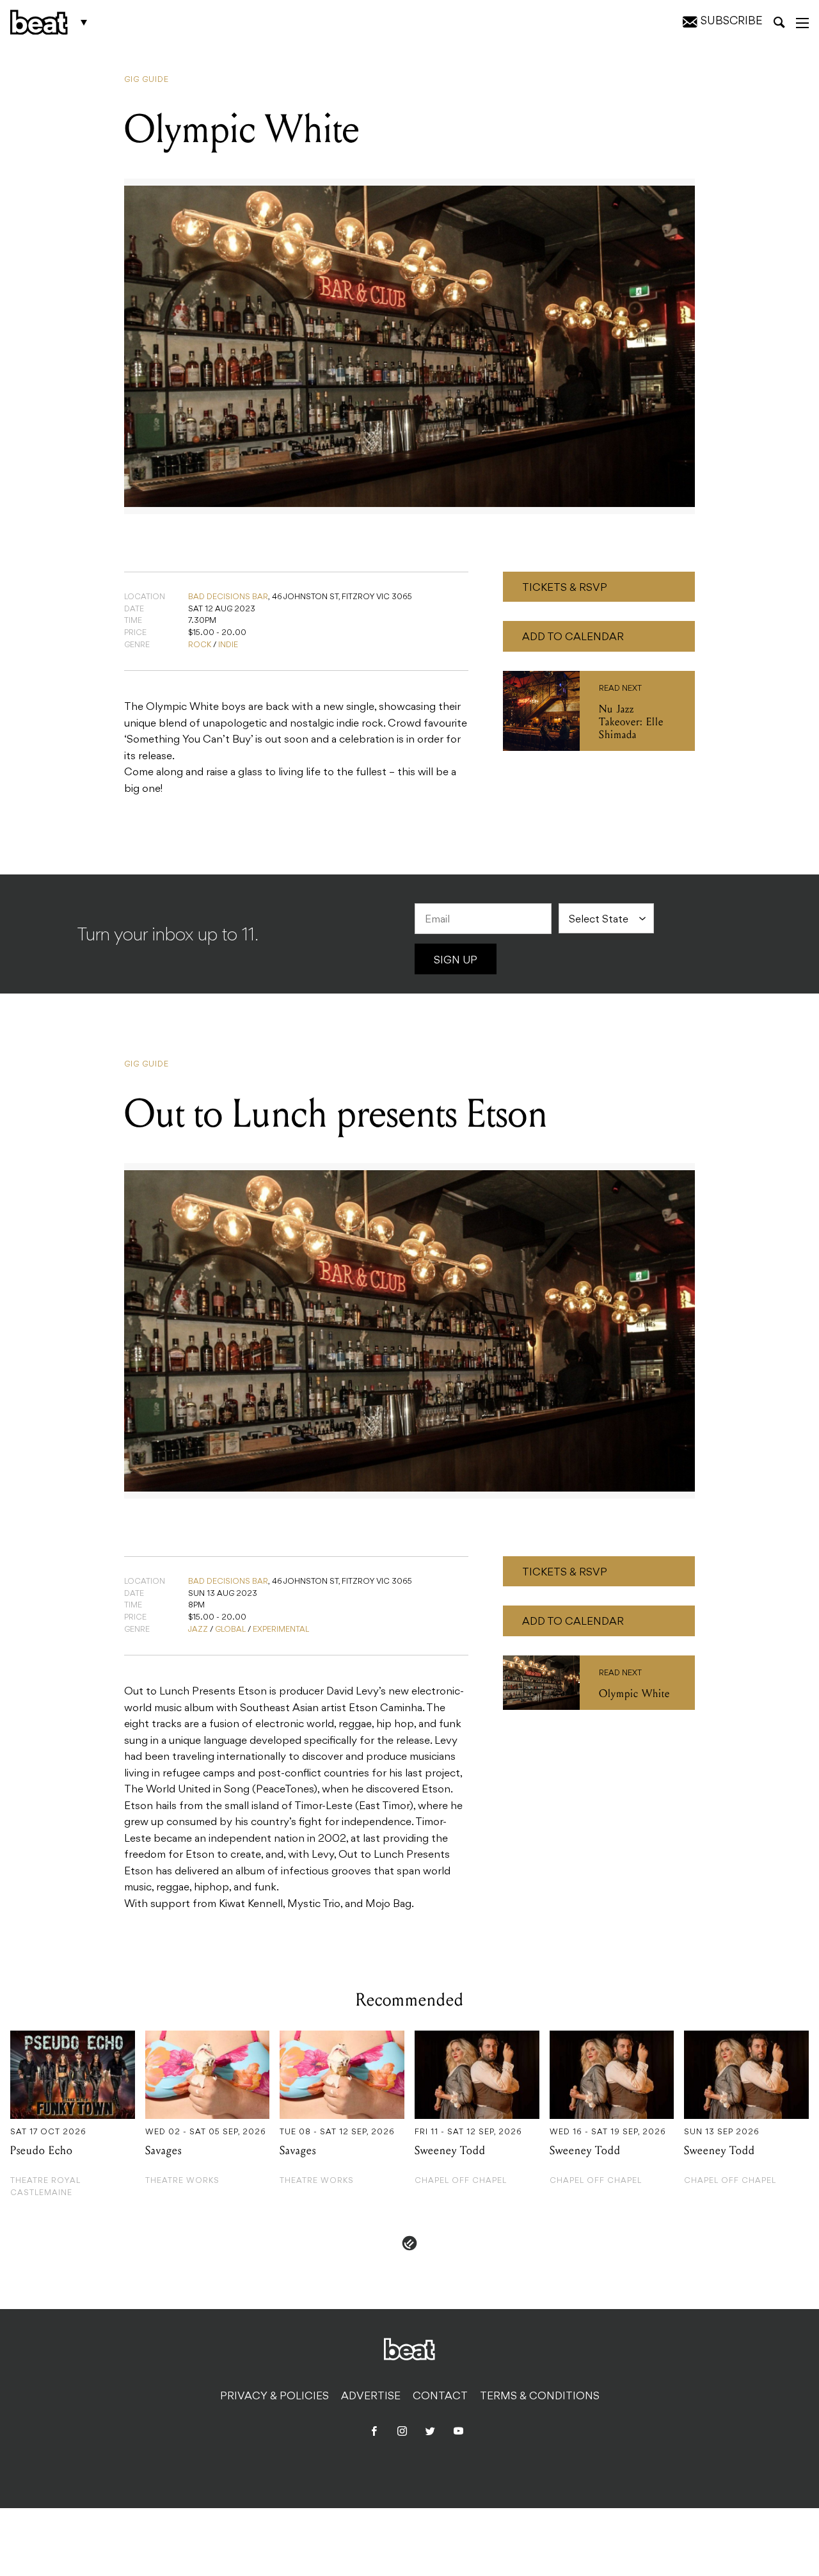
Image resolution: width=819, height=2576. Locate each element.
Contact (440, 2397)
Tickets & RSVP (565, 588)
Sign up (456, 961)
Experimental (281, 1630)
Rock (200, 645)
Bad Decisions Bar (228, 597)
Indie (228, 645)
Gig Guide (147, 80)
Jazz (198, 1630)
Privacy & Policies (274, 2397)
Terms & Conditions (540, 2397)
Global (230, 1630)
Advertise (371, 2397)
